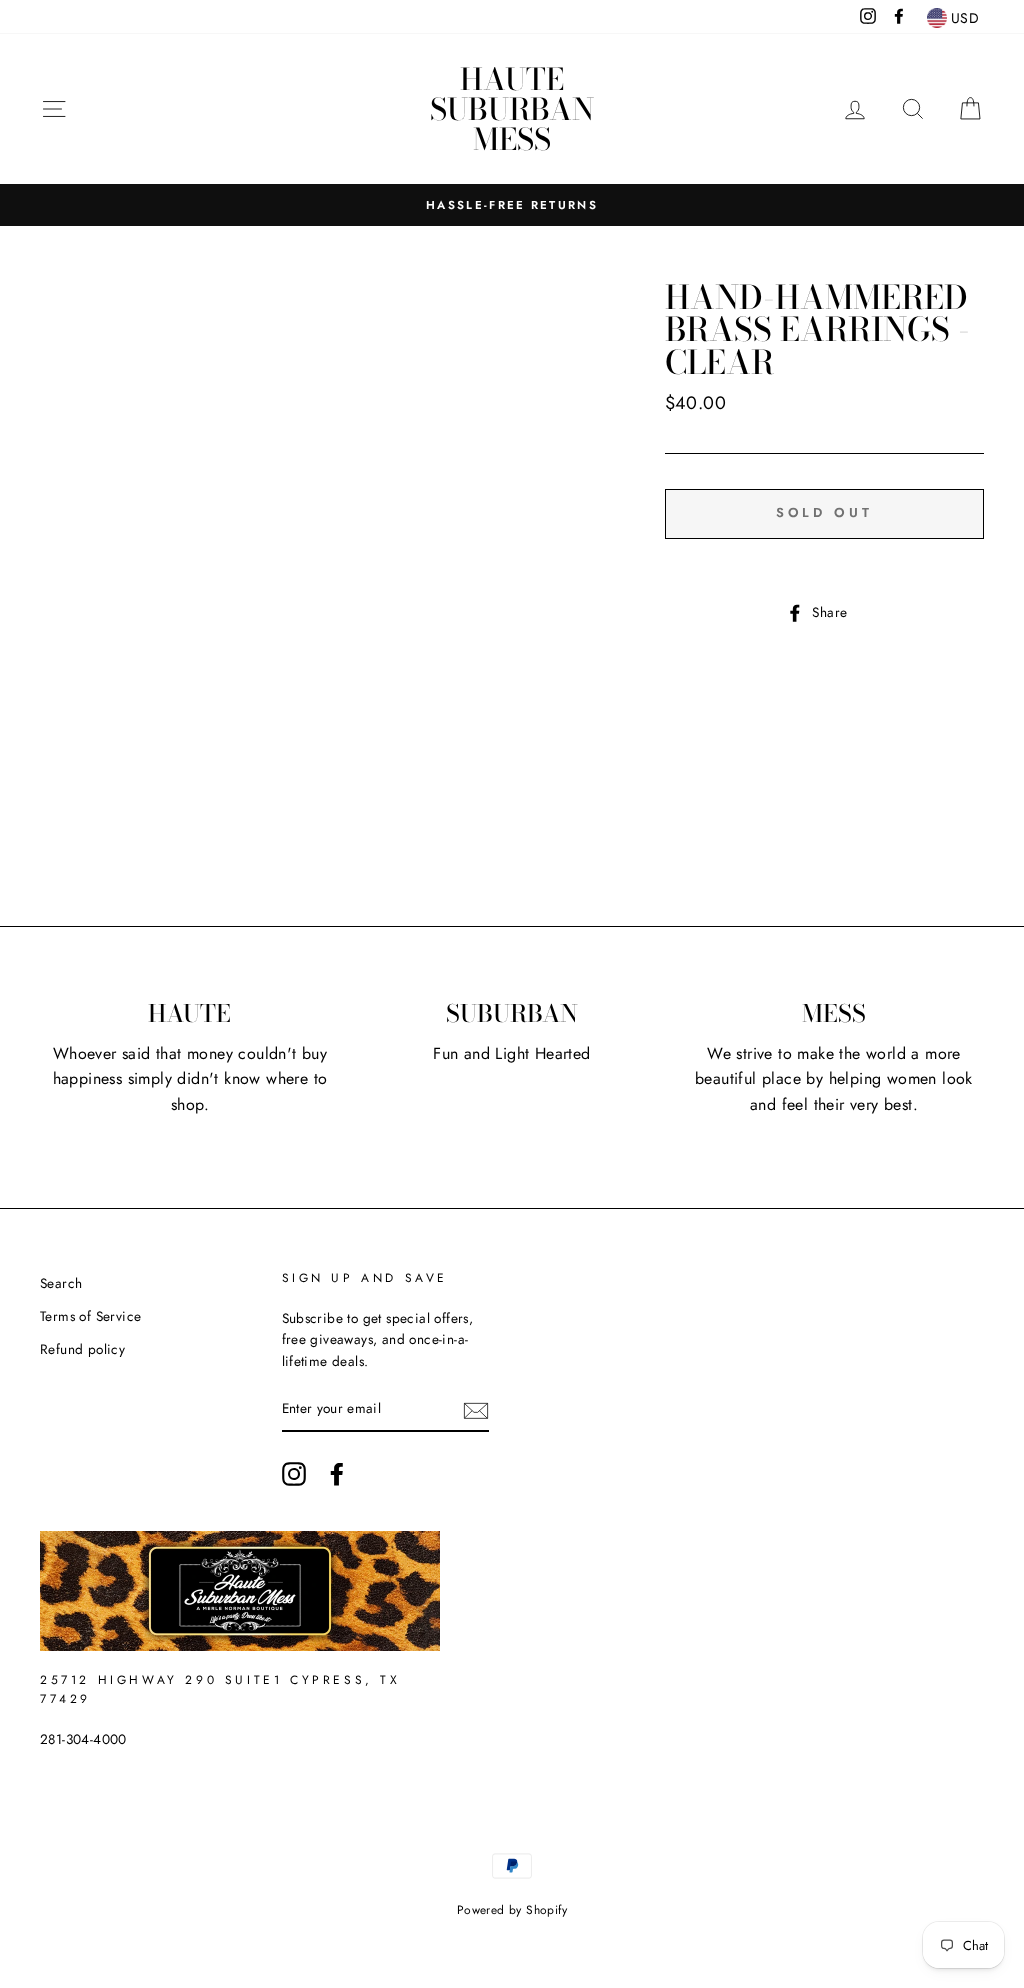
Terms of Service (90, 1316)
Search (61, 1283)
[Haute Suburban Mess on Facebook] (337, 1474)
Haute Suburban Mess (512, 109)
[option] (512, 205)
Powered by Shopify (512, 1910)
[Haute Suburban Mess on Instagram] (294, 1474)
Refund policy (82, 1349)
